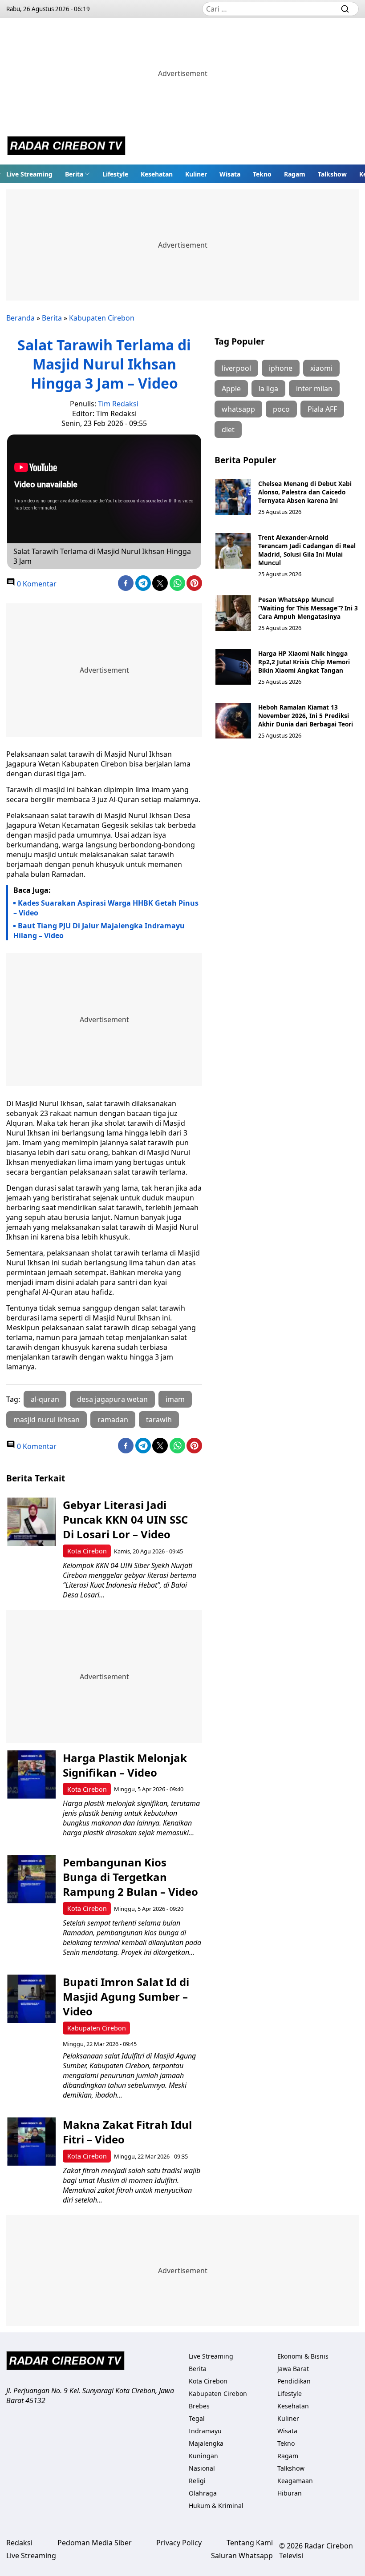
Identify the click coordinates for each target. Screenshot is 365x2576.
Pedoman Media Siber (95, 2543)
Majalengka (206, 2443)
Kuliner (196, 174)
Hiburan (290, 2493)
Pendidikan (294, 2381)
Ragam (295, 174)
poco (281, 409)
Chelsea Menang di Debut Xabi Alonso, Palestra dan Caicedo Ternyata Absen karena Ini (305, 492)
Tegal (197, 2418)
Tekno (262, 174)
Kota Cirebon (87, 1551)
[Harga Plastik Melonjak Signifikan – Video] (31, 1775)
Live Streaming (29, 174)
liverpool (236, 368)
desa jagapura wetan (112, 1399)
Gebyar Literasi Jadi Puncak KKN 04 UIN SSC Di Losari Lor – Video (125, 1519)
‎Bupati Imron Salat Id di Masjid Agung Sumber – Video (126, 1996)
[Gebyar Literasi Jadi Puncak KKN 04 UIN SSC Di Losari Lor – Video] (31, 1522)
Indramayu (205, 2431)
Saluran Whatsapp (242, 2556)
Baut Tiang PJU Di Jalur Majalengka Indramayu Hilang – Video (99, 931)
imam (175, 1399)
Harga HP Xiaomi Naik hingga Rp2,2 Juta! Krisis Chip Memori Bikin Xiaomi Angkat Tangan (304, 662)
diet (228, 429)
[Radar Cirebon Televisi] (66, 147)
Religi (197, 2481)
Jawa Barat (293, 2369)
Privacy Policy (179, 2543)
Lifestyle (115, 174)
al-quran (45, 1399)
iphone (281, 368)
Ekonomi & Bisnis (303, 2356)
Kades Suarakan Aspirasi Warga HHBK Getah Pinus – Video (106, 908)
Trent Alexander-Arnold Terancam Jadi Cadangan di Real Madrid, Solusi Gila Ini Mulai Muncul (307, 550)
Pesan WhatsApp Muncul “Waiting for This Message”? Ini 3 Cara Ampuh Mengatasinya (308, 608)
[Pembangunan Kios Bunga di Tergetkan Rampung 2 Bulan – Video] (31, 1879)
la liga (268, 389)
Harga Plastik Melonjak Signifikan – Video (125, 1765)
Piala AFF (322, 409)
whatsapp (238, 409)
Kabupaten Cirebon (102, 318)
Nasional (202, 2468)
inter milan (314, 389)
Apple (231, 389)
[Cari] (345, 9)
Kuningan (203, 2456)
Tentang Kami (250, 2543)
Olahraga (203, 2493)
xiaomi (321, 368)
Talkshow (332, 174)
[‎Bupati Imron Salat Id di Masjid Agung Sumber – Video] (31, 1999)
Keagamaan (295, 2481)
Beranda (20, 318)
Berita (74, 174)
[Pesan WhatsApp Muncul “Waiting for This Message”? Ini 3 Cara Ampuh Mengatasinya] (233, 613)
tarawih (159, 1420)
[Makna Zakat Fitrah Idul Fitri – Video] (31, 2141)
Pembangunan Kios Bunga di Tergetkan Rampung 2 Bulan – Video (130, 1877)
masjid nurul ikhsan (47, 1420)
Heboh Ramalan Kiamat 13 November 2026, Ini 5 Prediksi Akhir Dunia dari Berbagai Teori (306, 716)
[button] (77, 174)
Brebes (199, 2406)
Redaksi (19, 2543)
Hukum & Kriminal (216, 2506)
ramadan (113, 1420)
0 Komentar (36, 584)
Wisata (230, 174)
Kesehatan (157, 174)
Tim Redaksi (118, 404)
